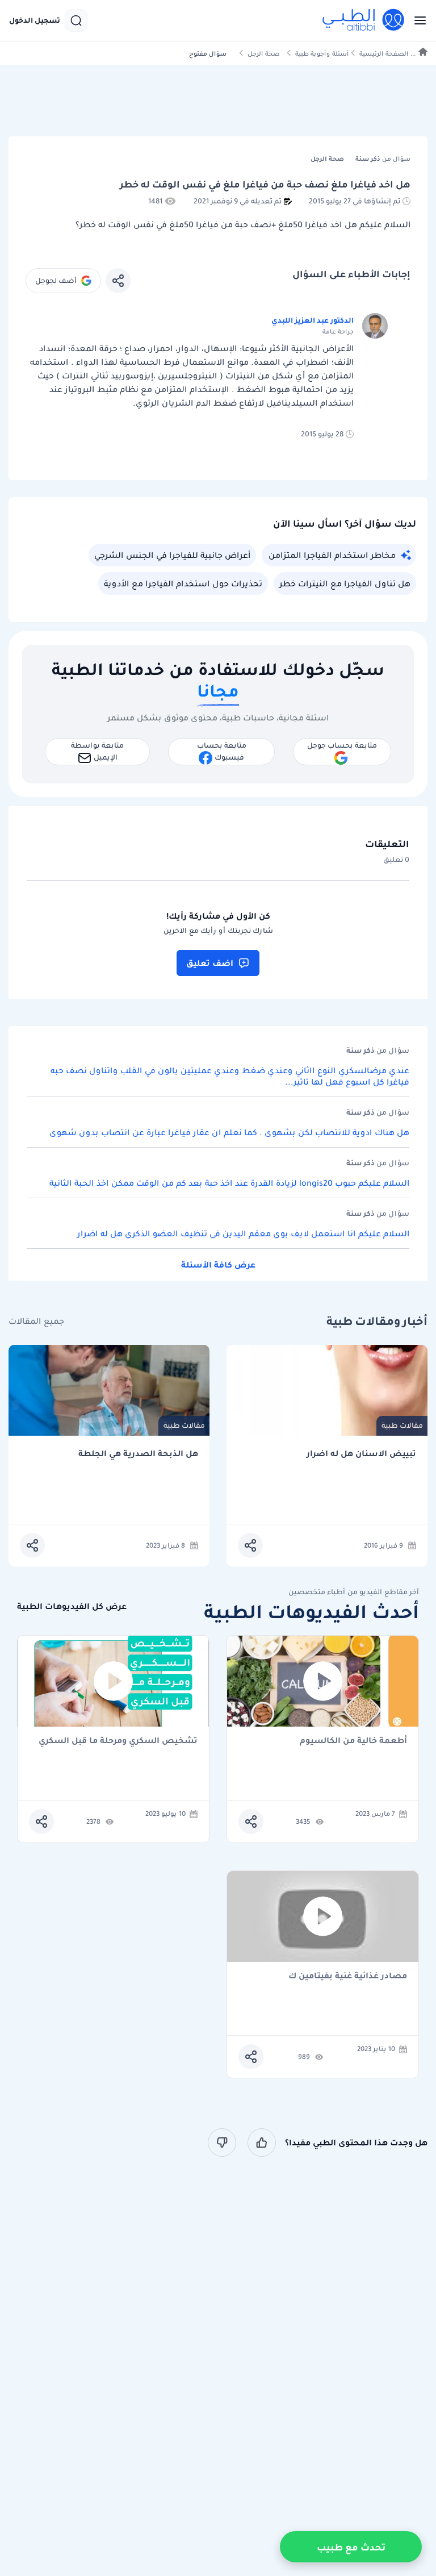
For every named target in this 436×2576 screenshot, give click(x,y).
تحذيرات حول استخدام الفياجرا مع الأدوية (183, 583)
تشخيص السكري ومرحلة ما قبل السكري (118, 1741)
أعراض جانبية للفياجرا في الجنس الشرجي (172, 555)
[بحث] (76, 20)
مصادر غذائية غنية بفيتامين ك (348, 1976)
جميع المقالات (36, 1321)
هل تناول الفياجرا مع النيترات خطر (345, 583)
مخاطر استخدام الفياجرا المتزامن (332, 555)
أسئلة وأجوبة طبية (322, 54)
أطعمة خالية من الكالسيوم (353, 1741)
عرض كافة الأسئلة (218, 1265)
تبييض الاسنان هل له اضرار (361, 1454)
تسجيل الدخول (35, 20)
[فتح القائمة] (417, 20)
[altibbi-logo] (364, 20)
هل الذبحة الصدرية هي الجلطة (138, 1454)
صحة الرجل (264, 54)
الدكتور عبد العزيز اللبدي (313, 320)
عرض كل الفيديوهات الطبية (72, 1606)
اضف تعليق (210, 963)
